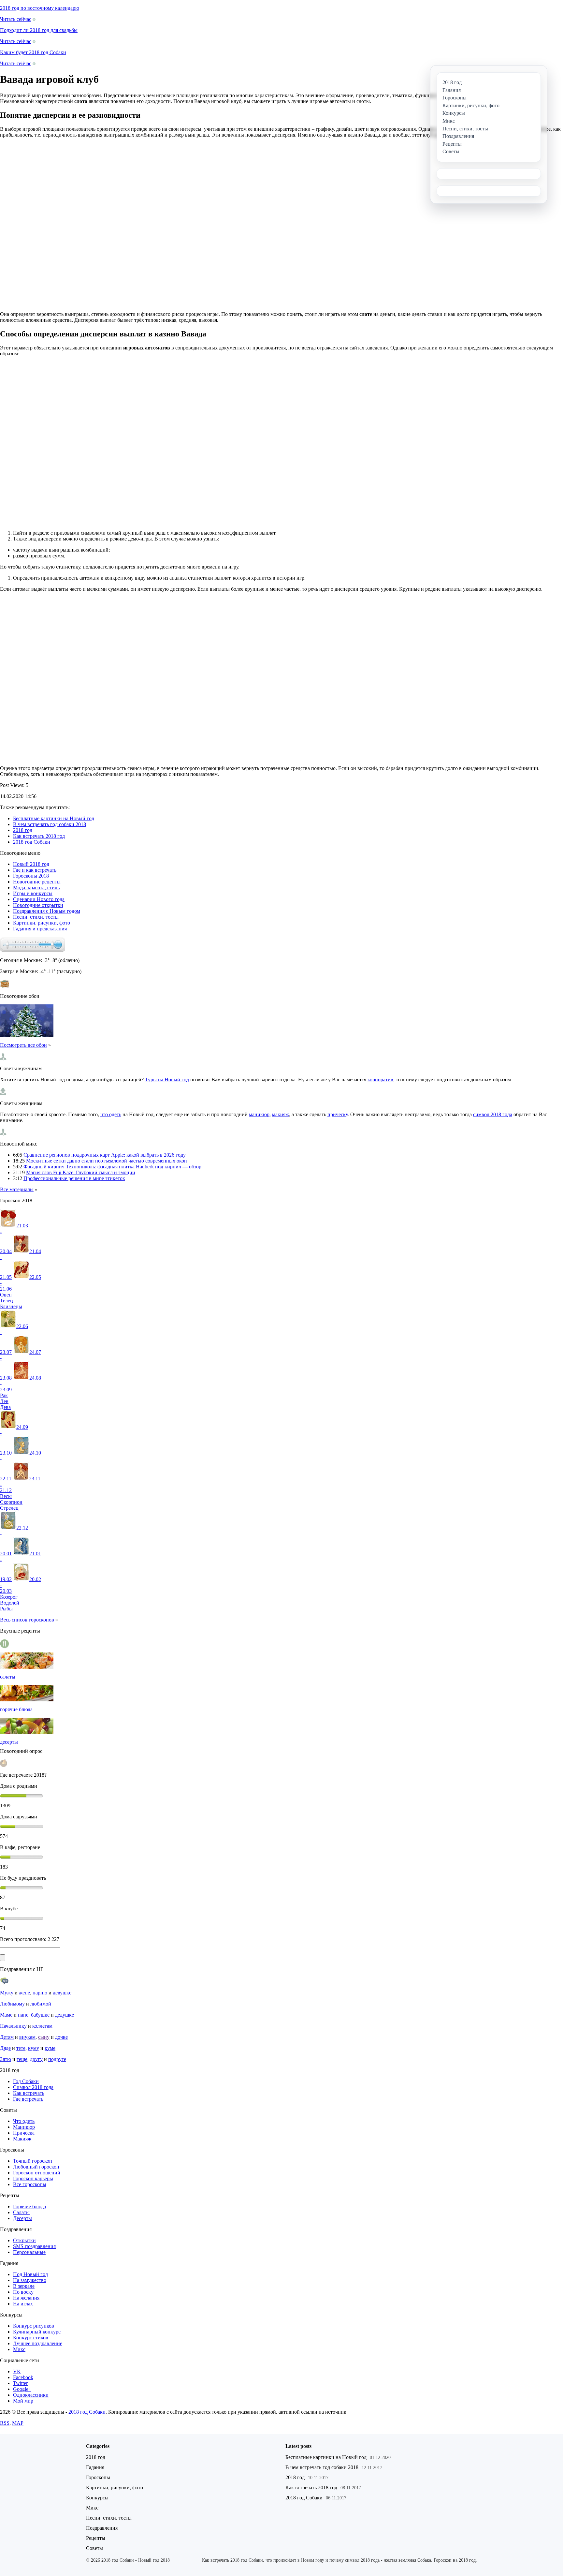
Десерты (22, 2218)
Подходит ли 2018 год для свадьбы (39, 30)
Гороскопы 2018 (31, 876)
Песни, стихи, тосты (36, 917)
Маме (6, 2015)
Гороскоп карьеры (33, 2178)
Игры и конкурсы (33, 893)
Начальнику (13, 2026)
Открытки (24, 2240)
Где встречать (28, 2099)
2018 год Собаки (32, 842)
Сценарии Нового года (39, 899)
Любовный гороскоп (36, 2167)
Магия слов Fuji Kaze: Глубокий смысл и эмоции (81, 1172)
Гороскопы (98, 2477)
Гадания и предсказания (40, 929)
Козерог (9, 1597)
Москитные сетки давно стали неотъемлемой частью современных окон (107, 1161)
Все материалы (17, 1189)
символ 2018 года (493, 1114)
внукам (27, 2037)
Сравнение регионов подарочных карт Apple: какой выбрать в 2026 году (105, 1155)
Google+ (22, 2389)
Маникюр (24, 2127)
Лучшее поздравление (38, 2343)
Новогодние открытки (38, 905)
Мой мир (23, 2401)
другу (36, 2059)
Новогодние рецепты (37, 882)
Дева (5, 1407)
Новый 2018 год (31, 864)
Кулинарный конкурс (37, 2332)
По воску (23, 2292)
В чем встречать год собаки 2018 (50, 824)
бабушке (40, 2015)
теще (22, 2059)
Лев (4, 1401)
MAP (18, 2423)
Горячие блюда (29, 2206)
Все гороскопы (30, 2184)
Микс (19, 2349)
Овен (6, 1295)
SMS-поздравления (34, 2246)
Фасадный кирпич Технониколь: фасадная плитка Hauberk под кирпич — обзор (112, 1167)
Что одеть (24, 2121)
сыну (44, 2037)
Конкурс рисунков (34, 2326)
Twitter (20, 2383)
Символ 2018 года (33, 2087)
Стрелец (9, 1508)
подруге (57, 2059)
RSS (5, 2423)
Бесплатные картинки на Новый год (54, 818)
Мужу (7, 1993)
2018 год (23, 830)
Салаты (21, 2212)
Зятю (6, 2059)
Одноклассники (31, 2395)
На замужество (30, 2280)
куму (34, 2048)
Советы (94, 2548)
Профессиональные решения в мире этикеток (74, 1178)
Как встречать (29, 2093)
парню (40, 1993)
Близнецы (11, 1306)
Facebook (23, 2377)
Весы (6, 1496)
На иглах (23, 2304)
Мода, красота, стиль (36, 888)
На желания (26, 2298)
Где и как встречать (35, 870)
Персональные (29, 2252)
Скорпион (11, 1502)
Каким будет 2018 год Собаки (33, 52)
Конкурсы (97, 2498)
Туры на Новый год (167, 1080)
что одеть (111, 1114)
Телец (7, 1301)
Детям (7, 2037)
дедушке (65, 2015)
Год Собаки (26, 2081)
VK (17, 2371)
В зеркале (24, 2286)
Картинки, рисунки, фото (42, 923)
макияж (281, 1114)
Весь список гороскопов (27, 1620)
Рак (4, 1395)
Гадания (95, 2467)
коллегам (42, 2026)
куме (50, 2048)
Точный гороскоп (33, 2161)
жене (24, 1993)
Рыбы (6, 1609)
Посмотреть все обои (23, 1045)
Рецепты (96, 2538)
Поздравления (102, 2528)
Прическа (24, 2133)
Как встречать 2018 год (39, 836)
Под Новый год (30, 2274)
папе (23, 2015)
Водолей (10, 1603)
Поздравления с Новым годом (47, 911)
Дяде (5, 2048)
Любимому (12, 2004)
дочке (61, 2037)
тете (21, 2048)
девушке (62, 1993)
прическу (338, 1114)
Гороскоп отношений (37, 2173)
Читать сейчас (16, 19)
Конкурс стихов (31, 2338)
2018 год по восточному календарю (40, 8)
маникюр (259, 1114)
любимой (41, 2004)
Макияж (22, 2139)
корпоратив (380, 1080)
